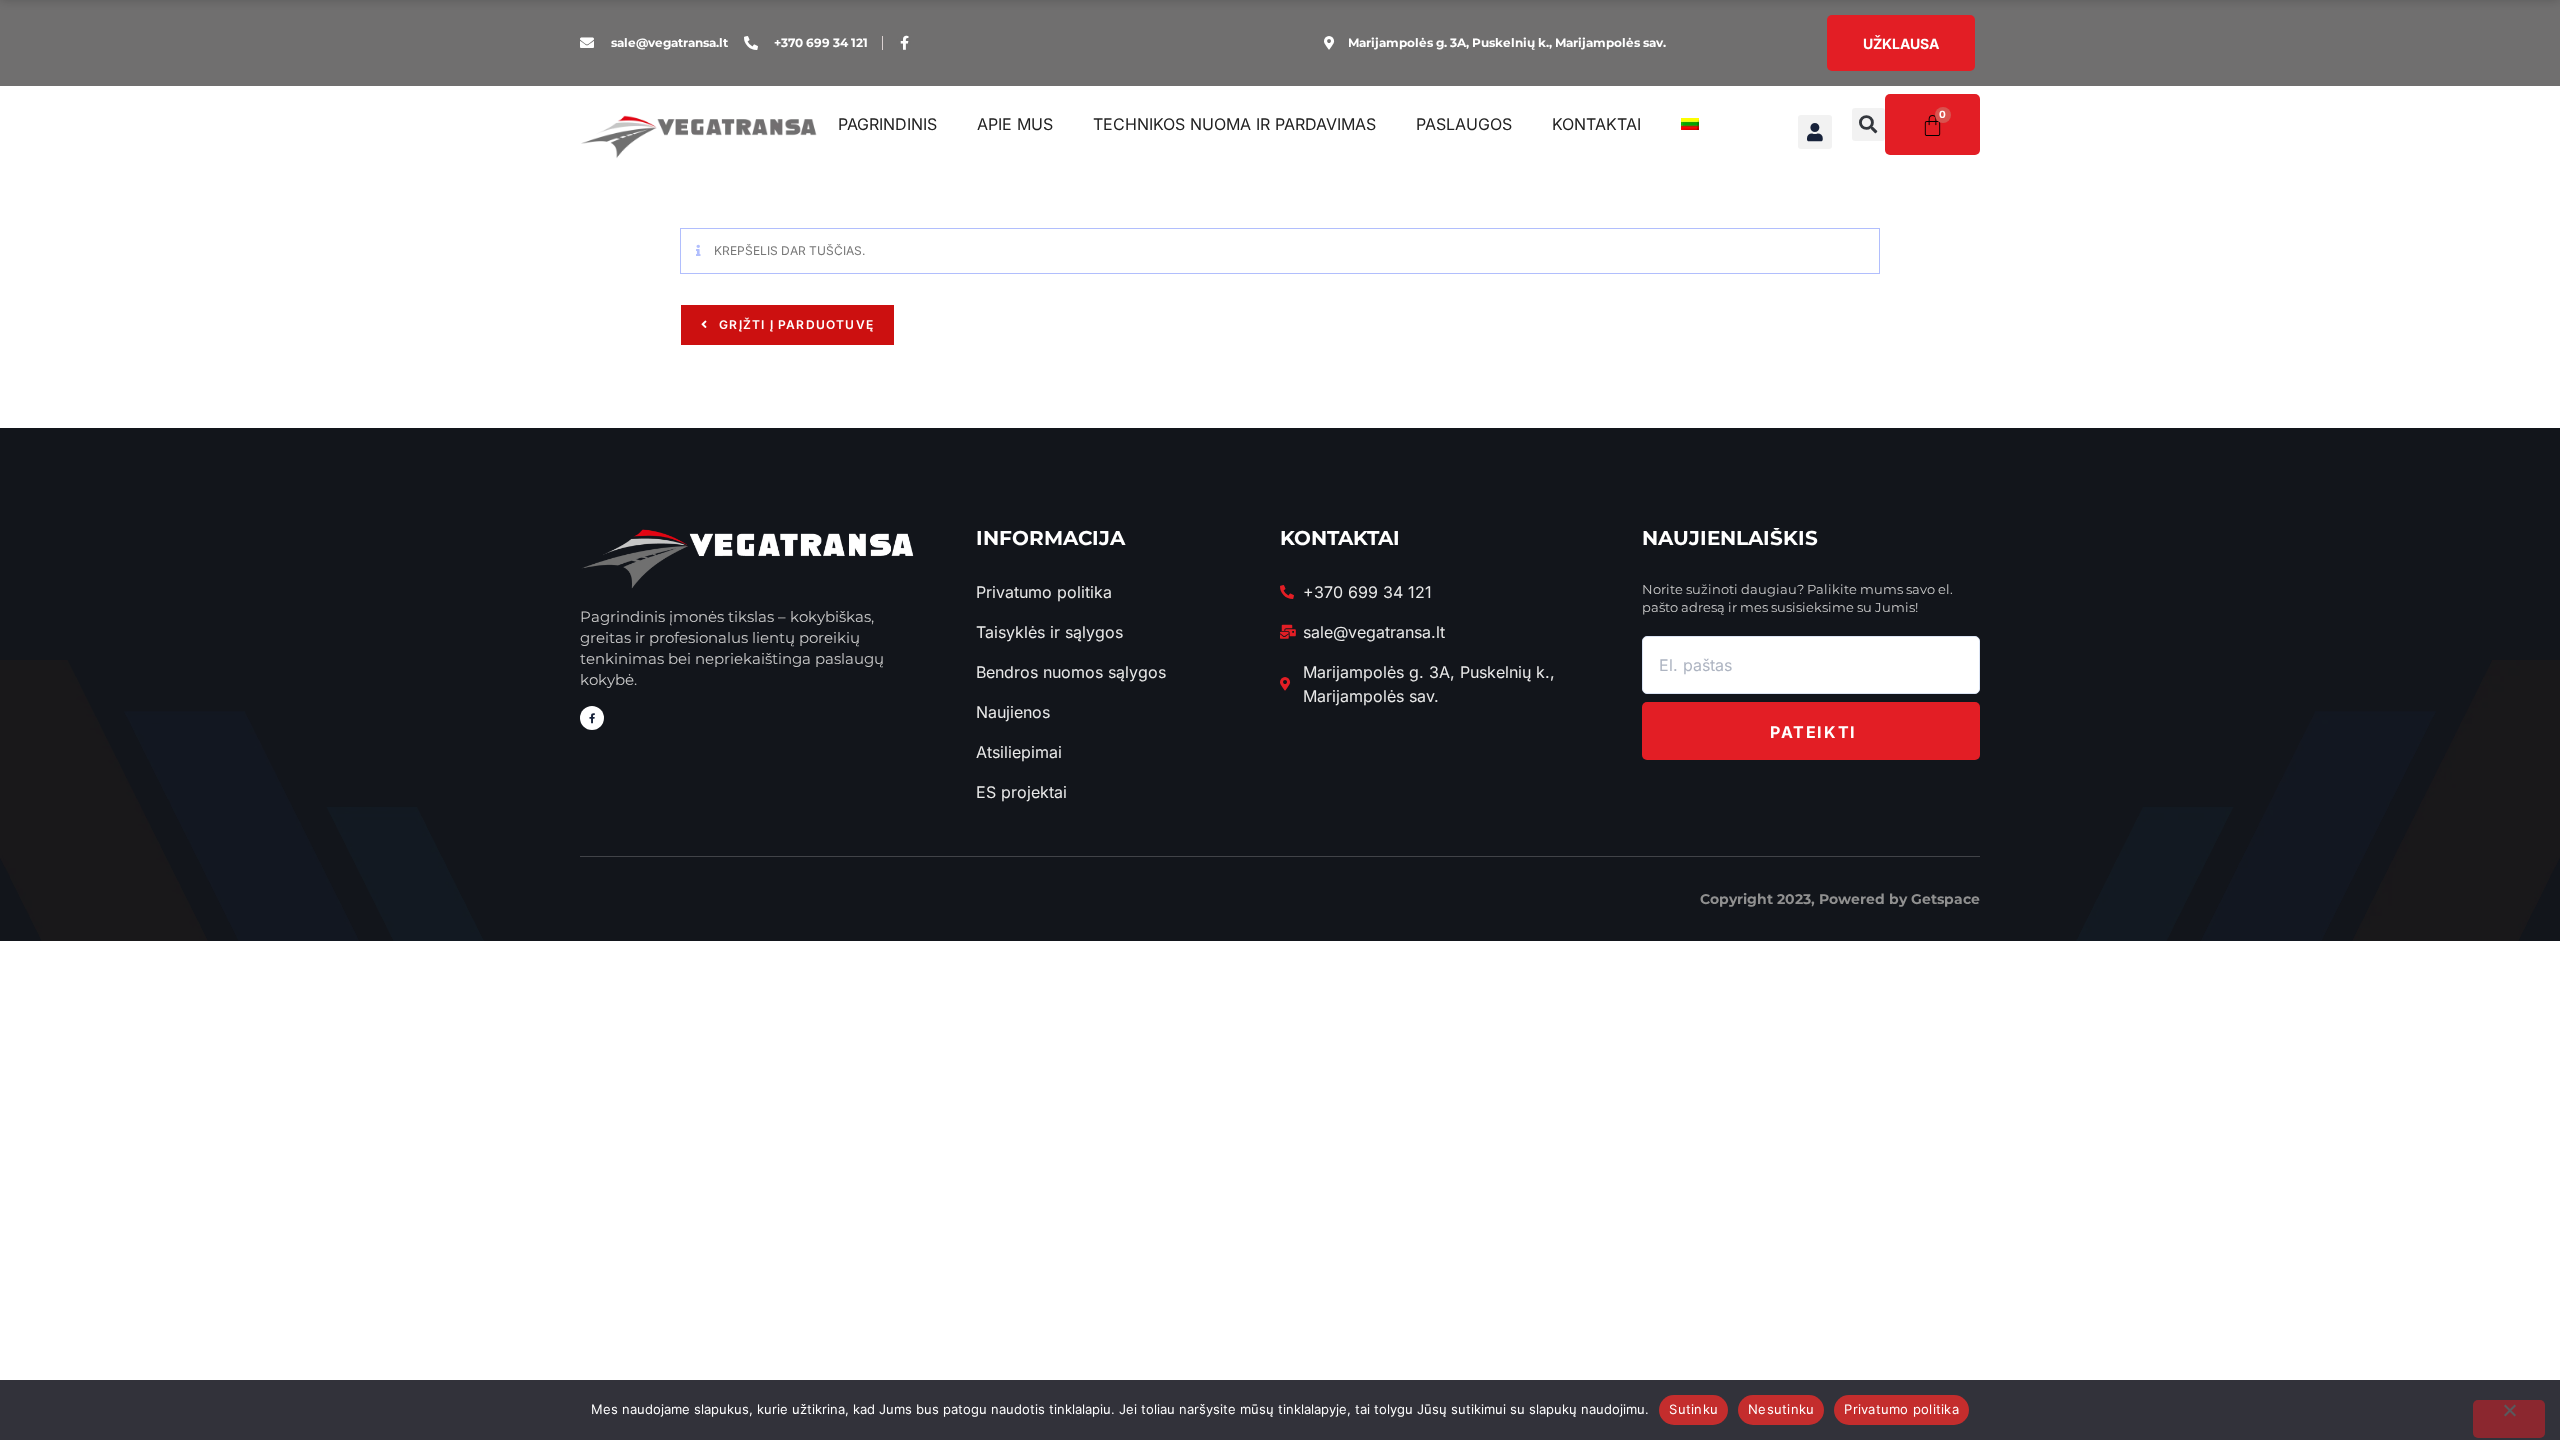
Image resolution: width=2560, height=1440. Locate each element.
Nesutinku (1781, 1409)
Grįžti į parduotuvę (794, 324)
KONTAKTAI (1596, 124)
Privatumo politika (1901, 1409)
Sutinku (1693, 1409)
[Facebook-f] (904, 43)
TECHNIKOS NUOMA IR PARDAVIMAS (1234, 124)
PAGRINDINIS (887, 124)
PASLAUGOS (1464, 124)
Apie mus (1015, 124)
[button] (1868, 124)
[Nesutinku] (2509, 1419)
